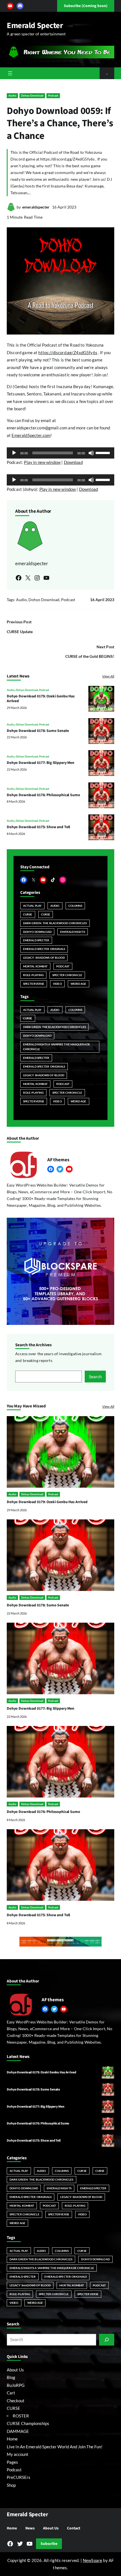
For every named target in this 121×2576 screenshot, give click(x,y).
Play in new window (42, 462)
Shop (11, 2485)
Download (73, 462)
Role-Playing (33, 975)
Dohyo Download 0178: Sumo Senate (38, 731)
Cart (11, 2393)
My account (18, 2454)
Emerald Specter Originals (44, 949)
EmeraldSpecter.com (31, 435)
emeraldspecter (36, 207)
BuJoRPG (16, 2385)
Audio (12, 95)
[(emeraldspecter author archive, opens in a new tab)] (11, 210)
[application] (60, 453)
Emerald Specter (35, 26)
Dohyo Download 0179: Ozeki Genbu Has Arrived (41, 699)
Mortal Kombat (35, 966)
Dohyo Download (32, 95)
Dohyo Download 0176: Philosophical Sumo (43, 795)
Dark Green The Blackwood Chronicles (54, 1027)
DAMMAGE (18, 2431)
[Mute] (91, 453)
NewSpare (92, 2560)
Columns (75, 906)
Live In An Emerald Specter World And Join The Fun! (55, 2447)
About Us (15, 2370)
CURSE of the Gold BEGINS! (90, 656)
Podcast (53, 95)
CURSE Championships (28, 2423)
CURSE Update (20, 632)
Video (57, 984)
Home (12, 2439)
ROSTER (21, 2416)
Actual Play (32, 906)
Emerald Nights (72, 932)
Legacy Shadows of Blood (44, 1075)
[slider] (104, 452)
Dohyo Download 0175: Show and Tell (38, 827)
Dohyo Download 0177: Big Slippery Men (41, 763)
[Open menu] (10, 73)
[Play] (14, 453)
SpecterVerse (34, 984)
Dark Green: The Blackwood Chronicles (55, 923)
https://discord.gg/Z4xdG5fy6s (68, 352)
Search (95, 1377)
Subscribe (49, 2544)
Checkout (16, 2401)
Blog (11, 2377)
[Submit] (107, 2340)
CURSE (28, 914)
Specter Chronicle (67, 975)
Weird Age (79, 984)
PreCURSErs (19, 2477)
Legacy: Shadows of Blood (44, 958)
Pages (12, 2462)
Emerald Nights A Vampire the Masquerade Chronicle (57, 1047)
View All (108, 676)
